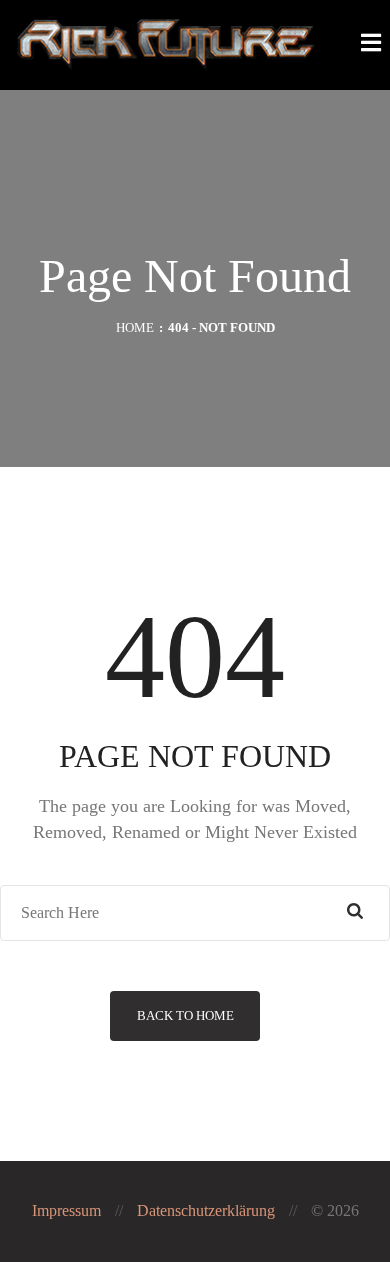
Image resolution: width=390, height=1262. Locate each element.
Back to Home (185, 1015)
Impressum (66, 1210)
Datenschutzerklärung (206, 1210)
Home (135, 327)
